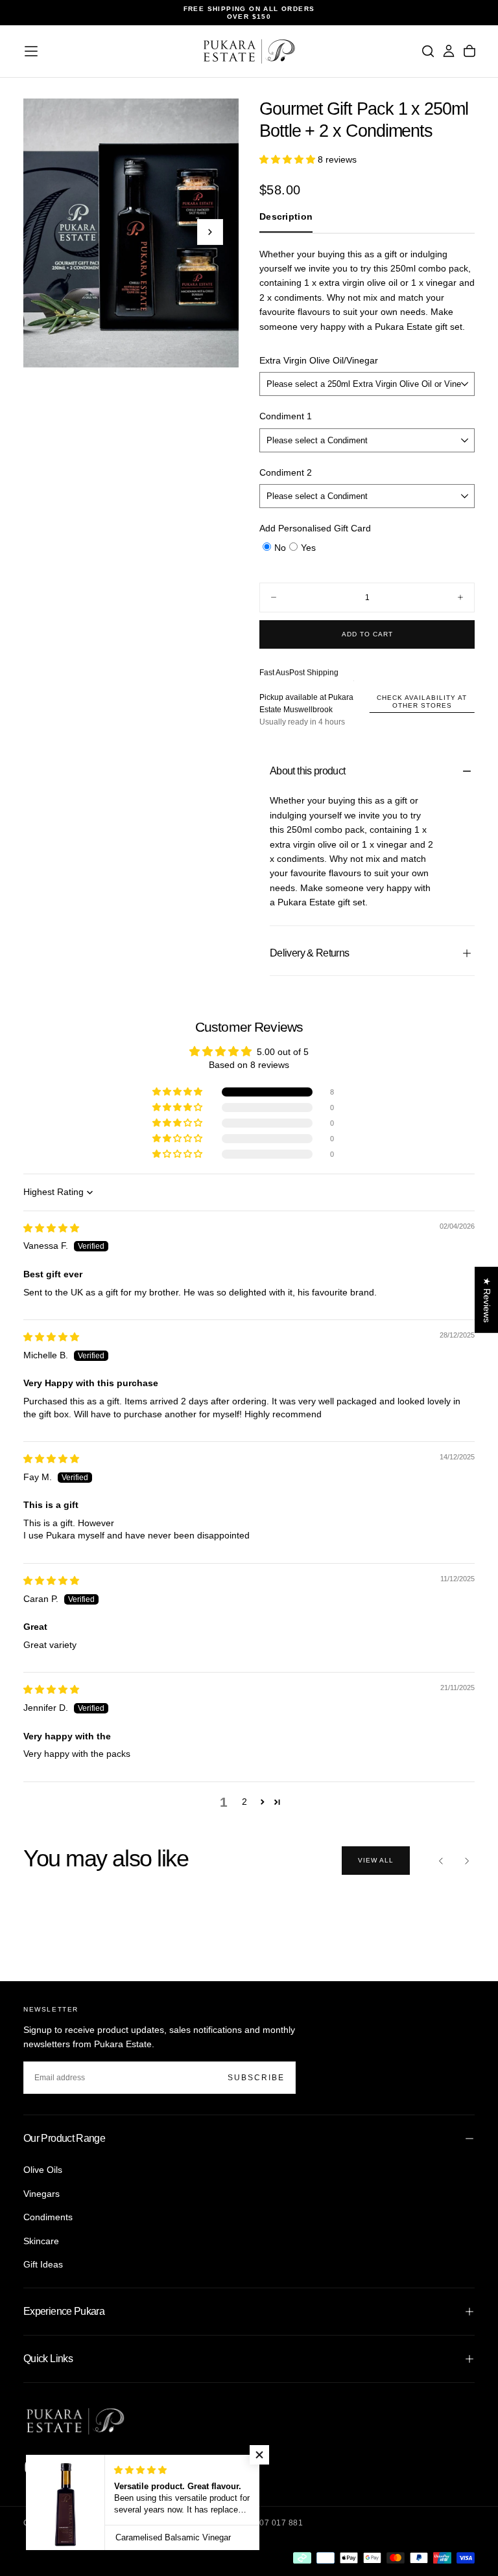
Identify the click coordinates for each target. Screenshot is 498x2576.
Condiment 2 (286, 472)
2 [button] (244, 1802)
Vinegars (41, 2194)
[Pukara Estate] (75, 2421)
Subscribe (256, 2078)
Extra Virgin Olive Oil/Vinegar (319, 360)
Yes (308, 548)
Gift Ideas (43, 2264)
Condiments (48, 2217)
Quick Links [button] (48, 2359)
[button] (31, 51)
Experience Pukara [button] (64, 2311)
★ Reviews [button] (487, 1299)
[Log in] (449, 51)
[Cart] (469, 51)
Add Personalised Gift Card (315, 528)
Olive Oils (43, 2170)
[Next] (467, 1861)
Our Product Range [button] (64, 2138)
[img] (51, 1228)
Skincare (41, 2241)
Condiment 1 (286, 416)
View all (376, 1860)
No (280, 548)
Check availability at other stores (422, 702)
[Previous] (441, 1861)
